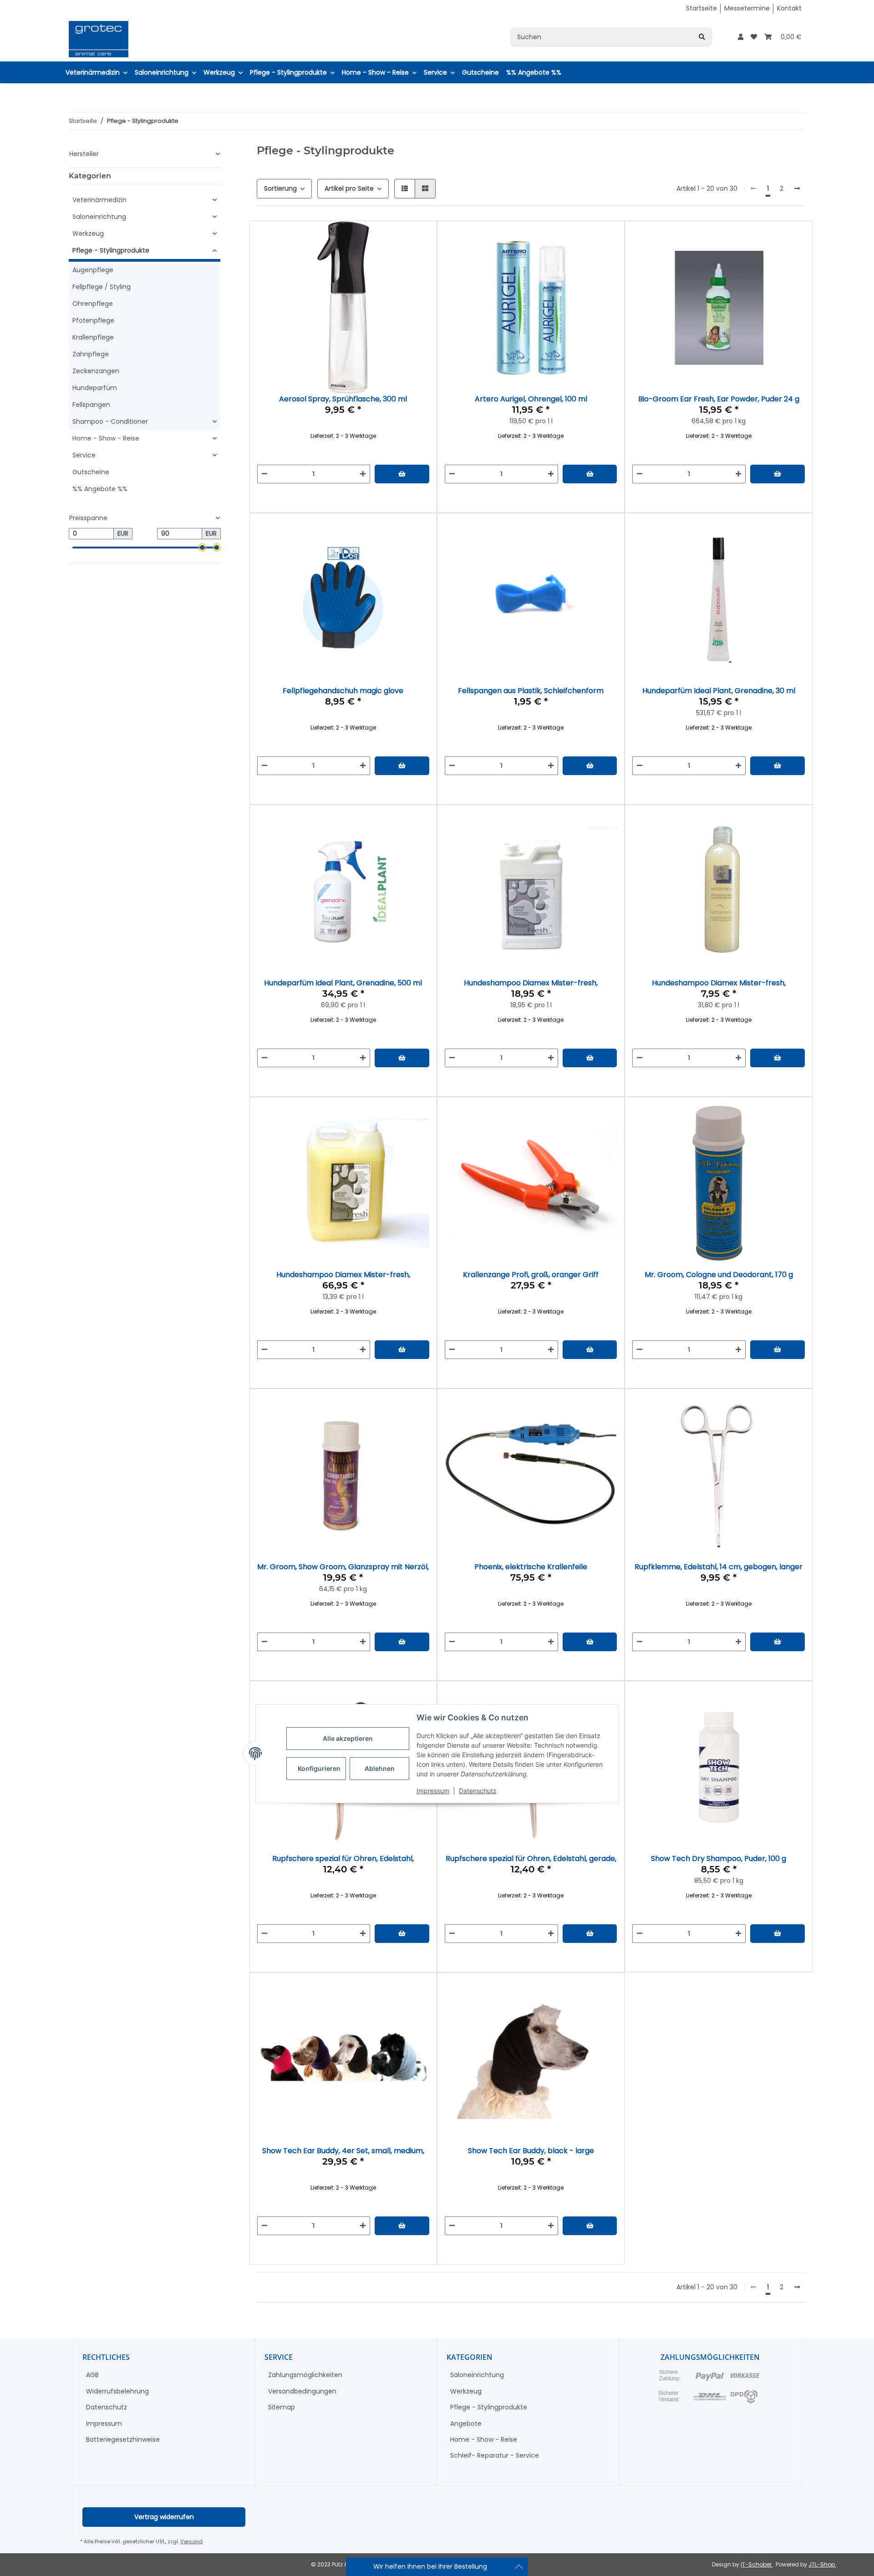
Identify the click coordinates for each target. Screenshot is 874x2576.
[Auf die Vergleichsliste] (390, 266)
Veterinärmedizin (99, 200)
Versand (191, 2541)
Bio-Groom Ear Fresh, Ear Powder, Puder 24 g (719, 399)
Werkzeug (88, 233)
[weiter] (797, 189)
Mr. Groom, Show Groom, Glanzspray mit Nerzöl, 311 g (343, 1567)
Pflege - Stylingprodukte (111, 250)
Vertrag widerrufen (164, 2517)
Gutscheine (91, 472)
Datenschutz (478, 1791)
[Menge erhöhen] (363, 474)
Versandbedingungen (302, 2391)
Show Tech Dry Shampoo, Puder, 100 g (719, 1858)
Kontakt (789, 8)
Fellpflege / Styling (102, 287)
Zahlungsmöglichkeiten (305, 2375)
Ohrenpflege (93, 304)
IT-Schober (757, 2564)
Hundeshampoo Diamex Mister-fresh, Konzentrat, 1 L (531, 983)
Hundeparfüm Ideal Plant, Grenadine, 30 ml (719, 691)
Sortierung (280, 188)
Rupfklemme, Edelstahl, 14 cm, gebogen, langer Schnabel (719, 1567)
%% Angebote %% (100, 489)
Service (84, 455)
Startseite (701, 8)
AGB (92, 2375)
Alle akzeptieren (348, 1738)
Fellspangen (91, 405)
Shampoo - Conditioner (110, 421)
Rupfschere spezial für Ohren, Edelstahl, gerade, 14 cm (531, 1858)
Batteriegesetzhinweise (123, 2439)
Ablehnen (380, 1768)
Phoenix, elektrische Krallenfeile (531, 1567)
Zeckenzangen (96, 371)
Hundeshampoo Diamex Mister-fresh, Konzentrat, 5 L (343, 1275)
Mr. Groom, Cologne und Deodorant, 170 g (719, 1275)
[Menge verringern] (264, 474)
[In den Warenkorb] (402, 474)
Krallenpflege (93, 337)
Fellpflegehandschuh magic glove (343, 691)
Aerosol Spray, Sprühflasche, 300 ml (343, 399)
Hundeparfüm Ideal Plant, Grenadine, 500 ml (343, 983)
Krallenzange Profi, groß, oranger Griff (531, 1275)
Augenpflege (93, 270)
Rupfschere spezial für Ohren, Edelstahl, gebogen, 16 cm (343, 1858)
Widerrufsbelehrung (117, 2391)
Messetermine (747, 8)
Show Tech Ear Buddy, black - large (531, 2151)
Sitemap (282, 2407)
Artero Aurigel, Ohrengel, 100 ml (531, 399)
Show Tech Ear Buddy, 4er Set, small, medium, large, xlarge (343, 2151)
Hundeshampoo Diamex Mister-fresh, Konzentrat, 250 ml (719, 983)
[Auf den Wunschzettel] (414, 266)
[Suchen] (702, 37)
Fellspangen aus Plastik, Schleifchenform (531, 691)
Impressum (433, 1791)
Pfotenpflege (93, 320)
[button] (741, 37)
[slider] (202, 548)
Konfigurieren (319, 1768)
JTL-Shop (822, 2564)
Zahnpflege (91, 354)
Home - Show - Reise (106, 438)
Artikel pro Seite (349, 188)
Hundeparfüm (95, 388)
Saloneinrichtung (99, 217)
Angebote (466, 2424)
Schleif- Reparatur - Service (495, 2455)
